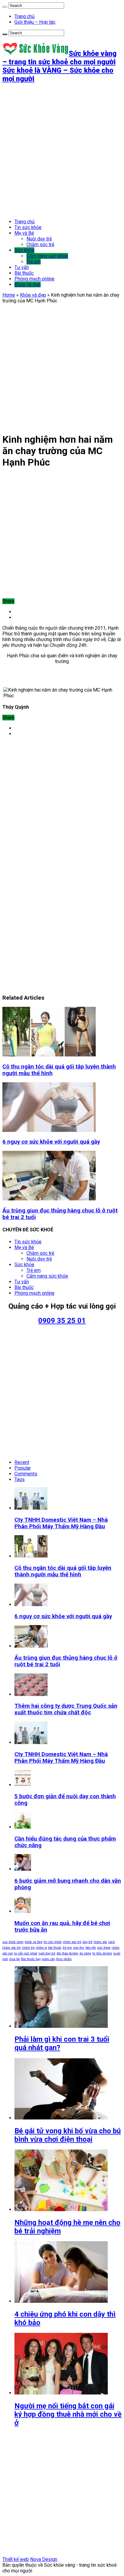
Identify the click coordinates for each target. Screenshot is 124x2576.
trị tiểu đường (102, 1953)
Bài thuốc (24, 273)
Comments (26, 1474)
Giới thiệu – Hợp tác (35, 22)
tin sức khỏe (53, 1942)
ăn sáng (85, 1953)
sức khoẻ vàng (13, 1942)
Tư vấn (22, 267)
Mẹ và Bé (24, 233)
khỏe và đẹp (34, 1942)
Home (9, 295)
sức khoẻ (104, 1948)
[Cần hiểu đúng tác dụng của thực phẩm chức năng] (23, 1827)
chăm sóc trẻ (72, 1942)
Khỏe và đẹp (28, 284)
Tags (20, 1479)
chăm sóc (100, 1942)
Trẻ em (34, 262)
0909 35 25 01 (62, 1321)
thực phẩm (64, 1959)
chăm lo (41, 1948)
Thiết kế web (16, 2559)
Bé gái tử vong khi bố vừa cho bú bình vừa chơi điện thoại (68, 2135)
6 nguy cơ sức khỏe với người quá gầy (51, 1142)
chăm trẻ (28, 1948)
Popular (23, 1468)
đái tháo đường (67, 1953)
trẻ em (67, 1948)
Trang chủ (25, 16)
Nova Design (44, 2559)
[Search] (5, 7)
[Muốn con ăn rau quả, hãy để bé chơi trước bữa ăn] (23, 1911)
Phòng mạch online (34, 279)
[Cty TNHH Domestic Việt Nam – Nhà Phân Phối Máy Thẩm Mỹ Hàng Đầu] (31, 1742)
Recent (22, 1462)
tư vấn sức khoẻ (26, 1953)
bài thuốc (55, 1948)
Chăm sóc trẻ (40, 244)
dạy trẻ (87, 1942)
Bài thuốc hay (31, 1959)
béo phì (91, 1948)
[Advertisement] (62, 151)
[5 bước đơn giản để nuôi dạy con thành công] (23, 1785)
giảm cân (48, 1959)
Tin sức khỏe (28, 227)
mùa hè (14, 1959)
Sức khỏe (24, 250)
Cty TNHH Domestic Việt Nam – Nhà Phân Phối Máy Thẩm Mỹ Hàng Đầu (61, 1523)
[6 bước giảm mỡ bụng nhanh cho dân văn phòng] (23, 1869)
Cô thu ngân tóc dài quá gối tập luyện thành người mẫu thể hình (63, 1571)
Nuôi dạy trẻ (39, 239)
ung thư (79, 1948)
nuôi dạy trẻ (47, 1953)
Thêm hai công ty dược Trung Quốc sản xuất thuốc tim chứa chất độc (66, 1709)
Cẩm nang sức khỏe (47, 256)
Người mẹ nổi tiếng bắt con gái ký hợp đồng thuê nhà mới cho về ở (68, 2414)
